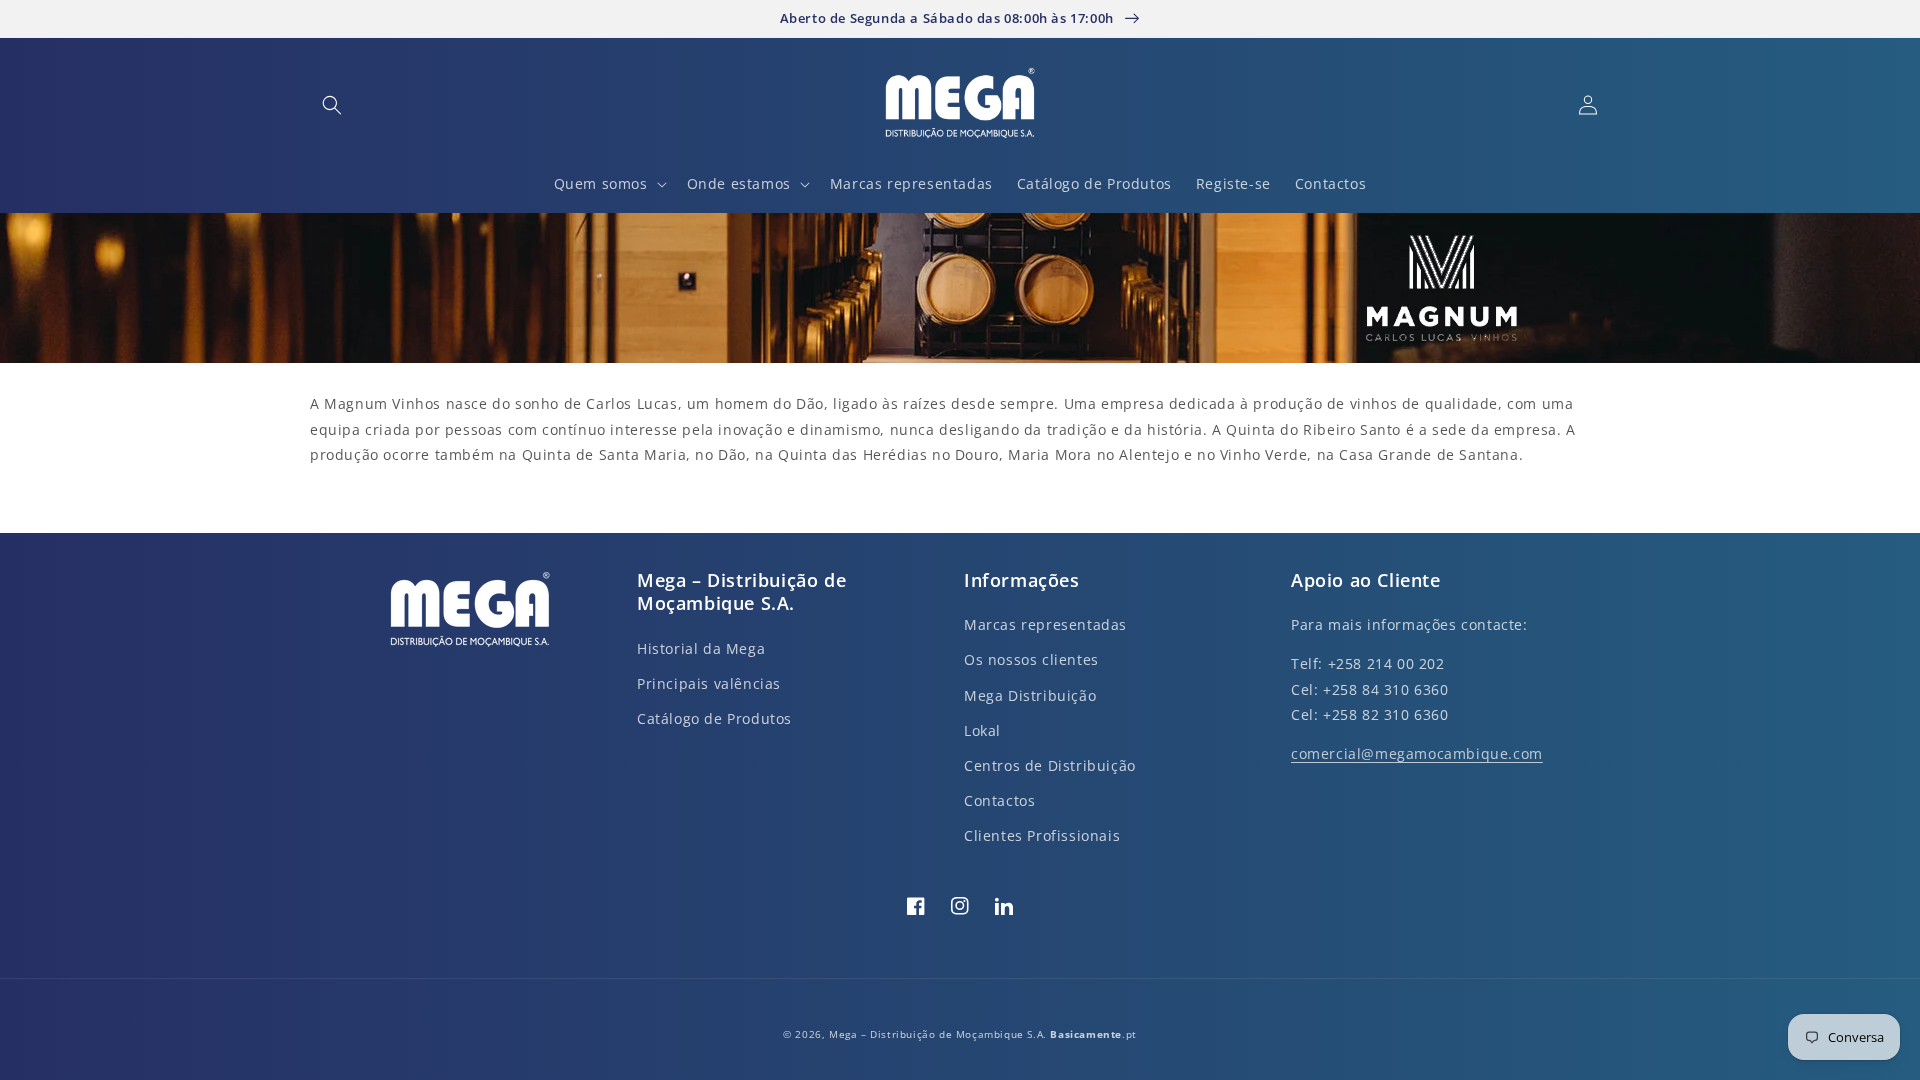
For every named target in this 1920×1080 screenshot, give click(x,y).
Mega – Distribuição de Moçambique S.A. (939, 1034)
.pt (1093, 1034)
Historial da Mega (701, 648)
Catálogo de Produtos (714, 718)
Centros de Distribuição (1050, 765)
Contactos (999, 800)
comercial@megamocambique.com (1417, 753)
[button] (332, 105)
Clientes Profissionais (1042, 835)
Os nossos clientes (1031, 659)
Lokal (982, 730)
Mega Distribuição (1030, 695)
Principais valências (709, 683)
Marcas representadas (1045, 624)
